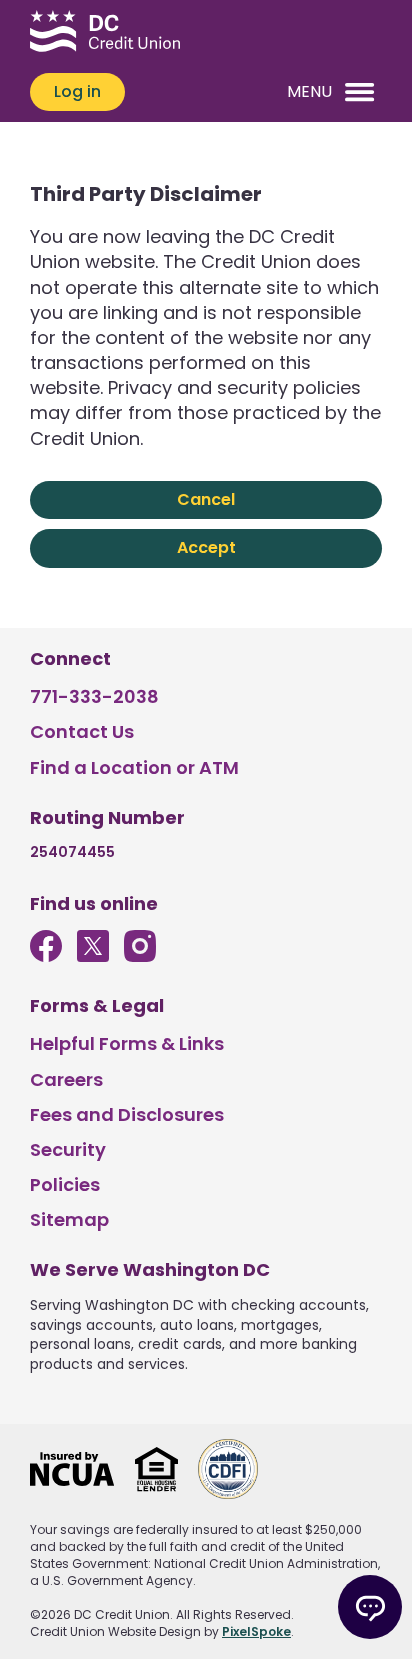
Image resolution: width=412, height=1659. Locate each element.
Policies (65, 1184)
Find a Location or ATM (134, 767)
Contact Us (82, 731)
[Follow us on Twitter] (93, 955)
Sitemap (69, 1219)
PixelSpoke (256, 1631)
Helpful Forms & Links (127, 1043)
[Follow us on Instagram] (140, 955)
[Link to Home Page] (105, 34)
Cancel (206, 499)
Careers (66, 1079)
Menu (309, 91)
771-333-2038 (94, 696)
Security (68, 1149)
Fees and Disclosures (127, 1114)
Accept (206, 547)
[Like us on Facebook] (46, 955)
